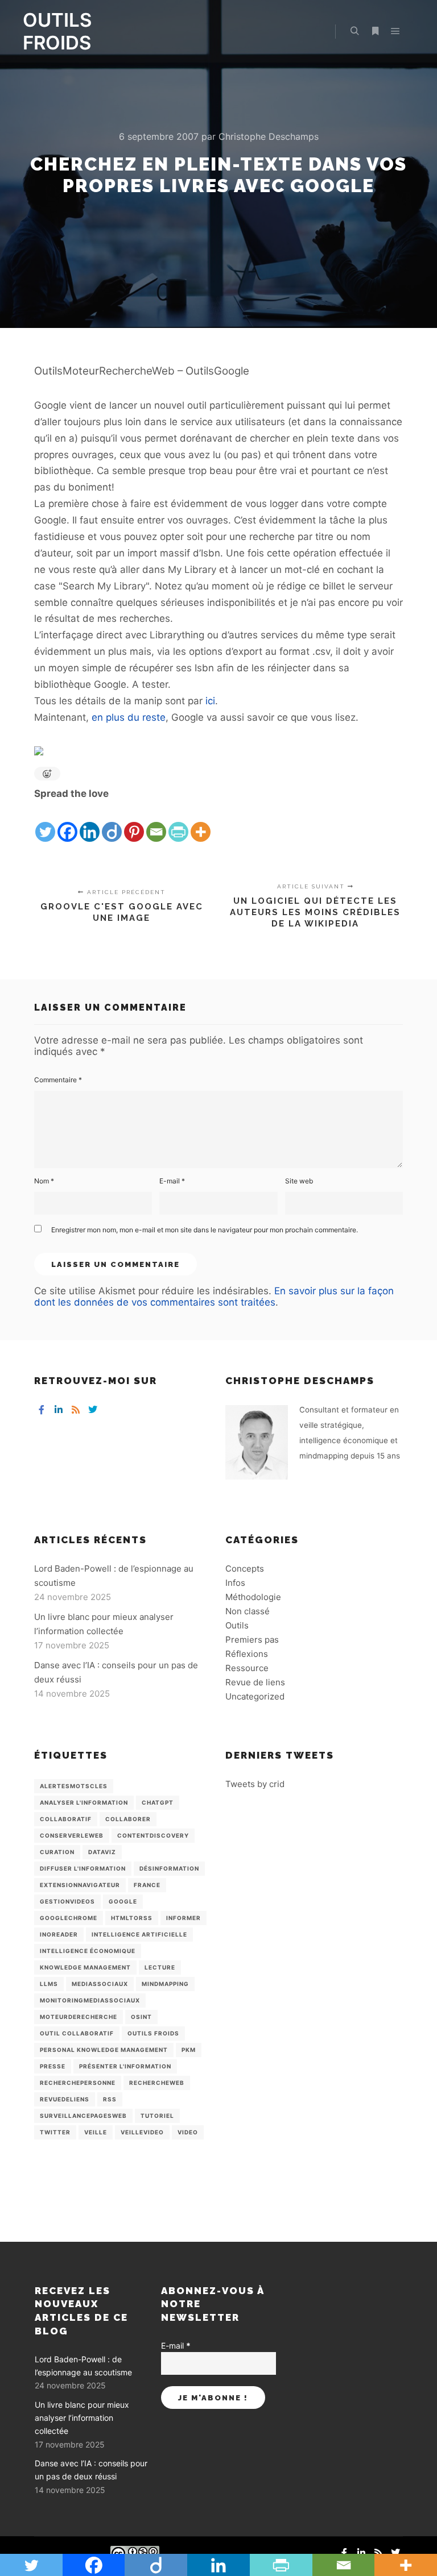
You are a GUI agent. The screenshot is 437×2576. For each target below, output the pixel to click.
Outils (237, 1625)
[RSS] (76, 1410)
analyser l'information (84, 1802)
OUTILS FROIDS (57, 31)
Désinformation (169, 1868)
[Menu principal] (395, 31)
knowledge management (85, 1967)
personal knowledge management (104, 2050)
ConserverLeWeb (72, 1835)
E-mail (172, 1181)
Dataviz (102, 1852)
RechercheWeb (157, 2083)
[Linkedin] (90, 823)
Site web (299, 1181)
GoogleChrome (69, 1918)
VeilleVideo (142, 2132)
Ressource (247, 1668)
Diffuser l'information (83, 1868)
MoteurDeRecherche (79, 2017)
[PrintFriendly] (178, 823)
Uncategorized (255, 1696)
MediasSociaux (100, 1984)
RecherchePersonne (78, 2083)
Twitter (55, 2132)
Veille (96, 2132)
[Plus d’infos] (375, 31)
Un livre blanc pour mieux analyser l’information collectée (82, 2418)
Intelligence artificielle (139, 1934)
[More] (201, 823)
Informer (184, 1918)
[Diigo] (112, 823)
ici (210, 701)
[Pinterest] (134, 823)
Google (123, 1901)
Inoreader (59, 1934)
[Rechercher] (354, 31)
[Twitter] (45, 823)
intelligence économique (88, 1951)
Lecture (160, 1967)
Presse (53, 2066)
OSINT (141, 2017)
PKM (189, 2050)
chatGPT (158, 1802)
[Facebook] (67, 823)
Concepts (245, 1569)
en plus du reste (129, 717)
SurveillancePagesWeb (83, 2116)
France (147, 1885)
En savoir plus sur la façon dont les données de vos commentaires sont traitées (214, 1297)
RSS (110, 2099)
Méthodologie (253, 1597)
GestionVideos (67, 1901)
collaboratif (66, 1819)
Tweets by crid (255, 1784)
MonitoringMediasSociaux (90, 2000)
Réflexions (247, 1654)
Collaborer (128, 1819)
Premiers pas (252, 1640)
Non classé (248, 1611)
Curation (57, 1852)
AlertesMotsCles (74, 1786)
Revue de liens (255, 1682)
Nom (44, 1181)
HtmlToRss (132, 1918)
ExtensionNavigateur (80, 1885)
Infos (235, 1583)
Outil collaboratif (77, 2033)
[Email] (156, 823)
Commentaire (58, 1080)
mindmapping (165, 1984)
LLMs (49, 1984)
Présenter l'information (125, 2066)
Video (188, 2132)
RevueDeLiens (65, 2099)
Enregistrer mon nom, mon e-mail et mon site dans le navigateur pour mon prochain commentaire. (205, 1230)
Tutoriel (157, 2116)
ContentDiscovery (153, 1835)
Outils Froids (153, 2033)
